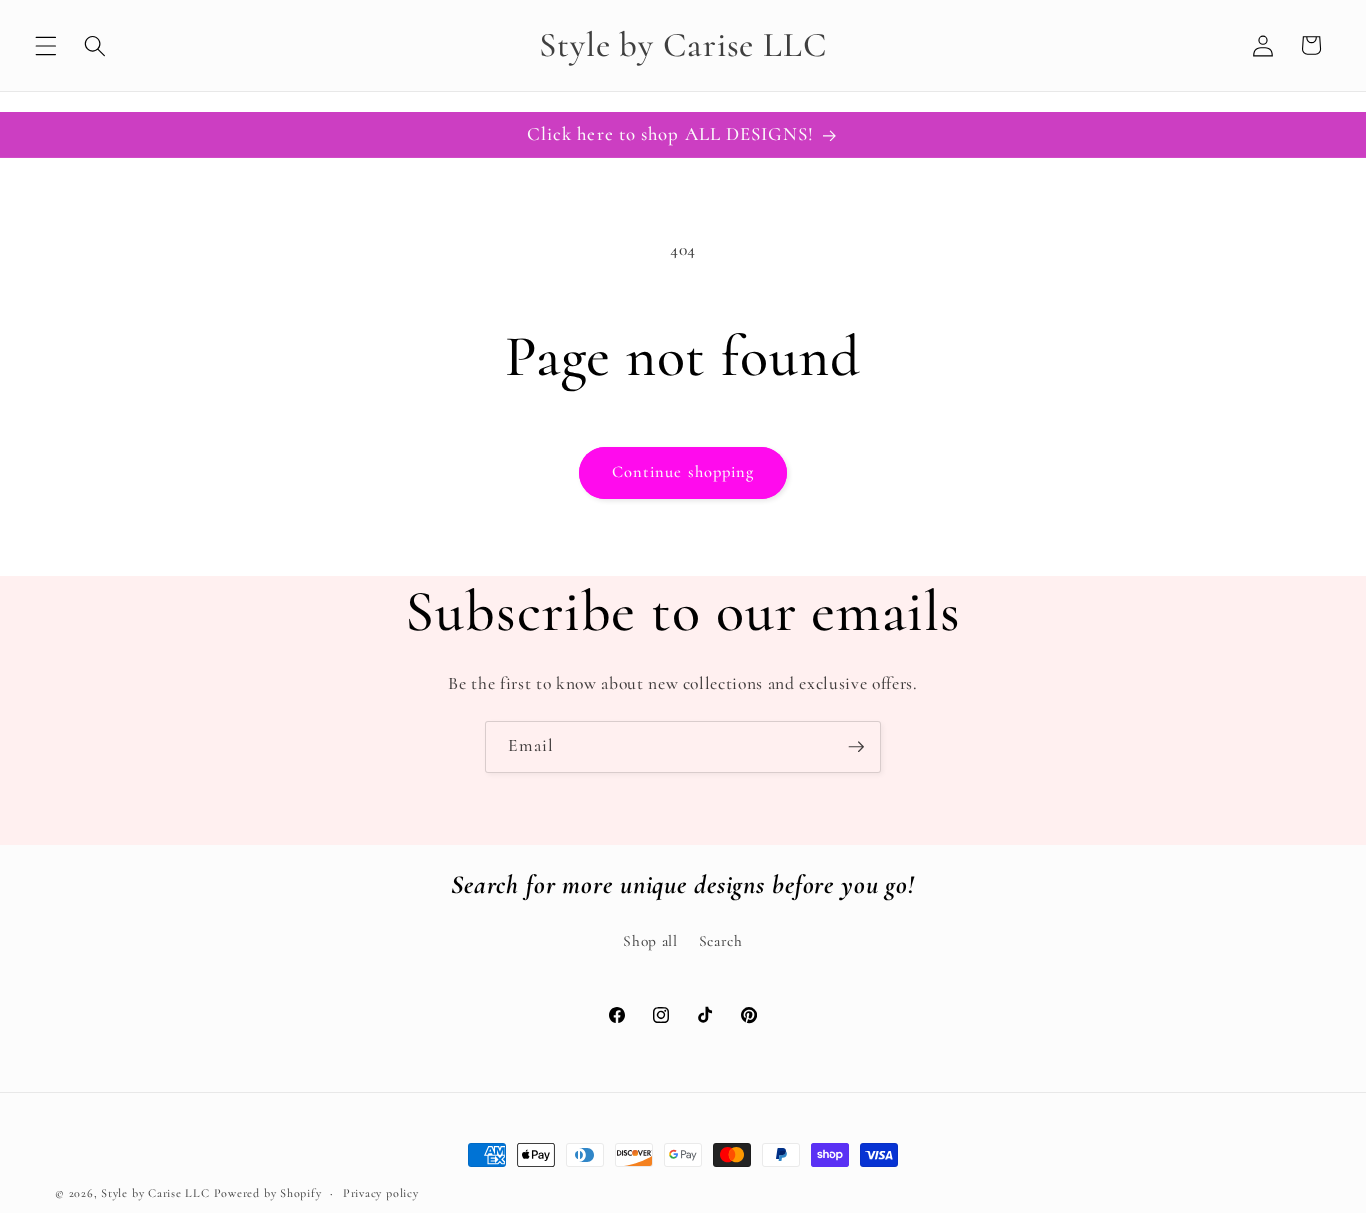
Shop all (650, 941)
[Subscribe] (856, 747)
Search (721, 941)
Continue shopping (683, 472)
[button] (46, 45)
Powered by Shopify (268, 1193)
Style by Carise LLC (155, 1193)
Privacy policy (381, 1193)
